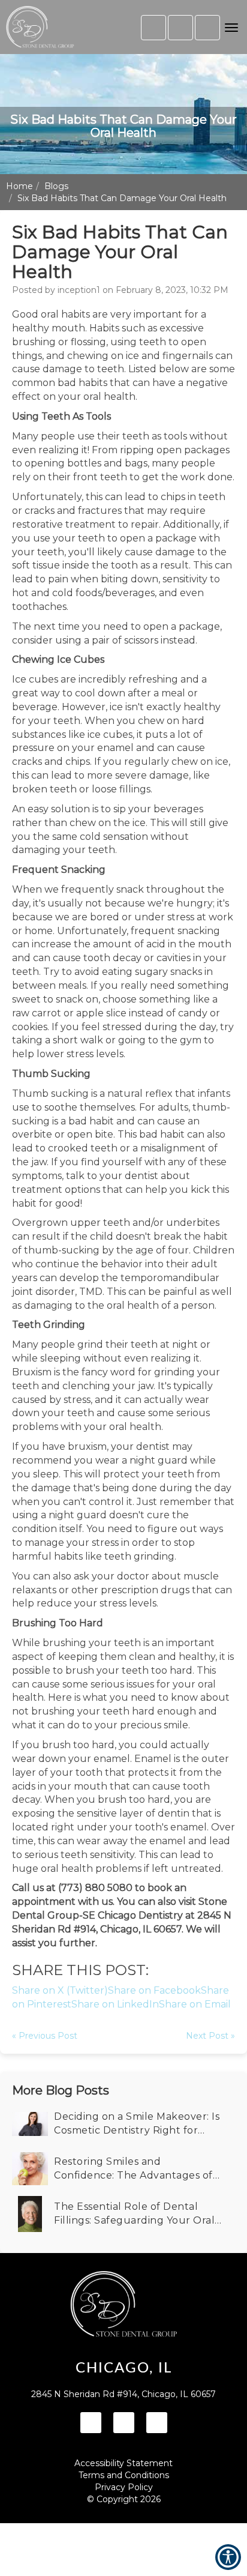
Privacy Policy (124, 2487)
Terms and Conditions (124, 2475)
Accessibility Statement (123, 2463)
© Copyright (124, 2499)
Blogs (56, 186)
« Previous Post (45, 2036)
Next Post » (210, 2036)
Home (19, 186)
